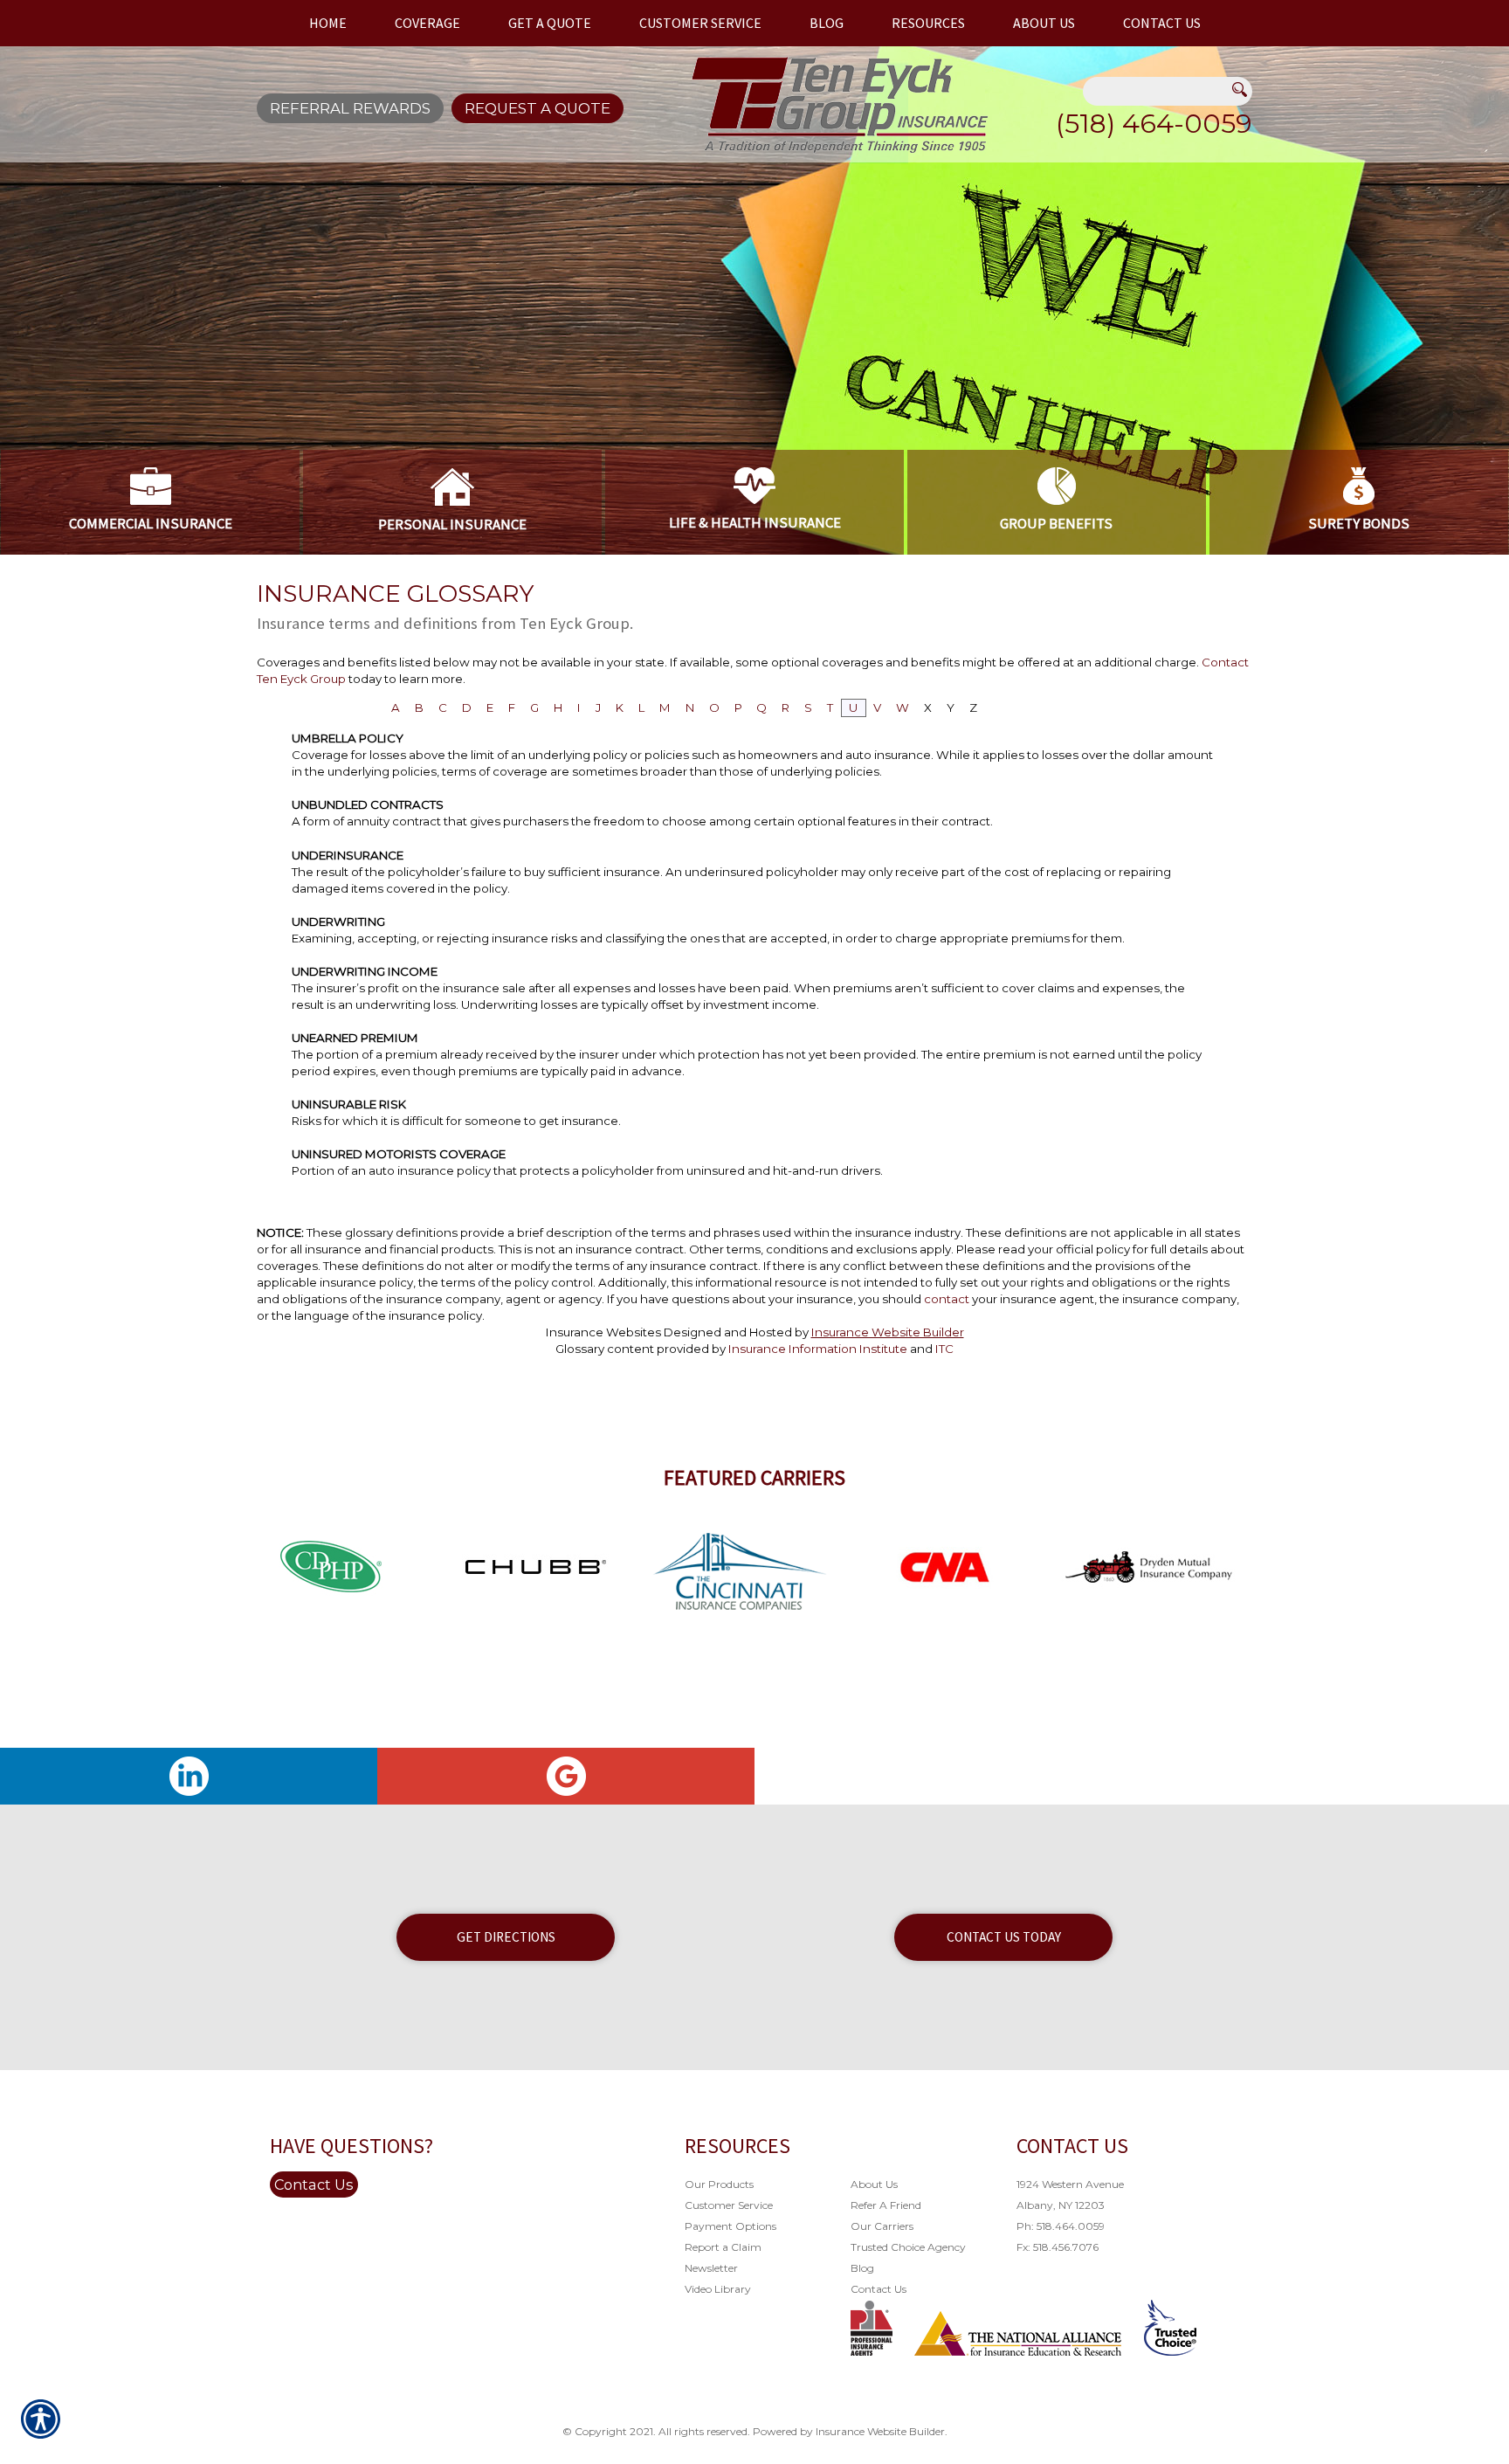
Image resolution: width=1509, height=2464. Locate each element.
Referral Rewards (350, 108)
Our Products (719, 2184)
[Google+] (566, 1776)
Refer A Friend (886, 2205)
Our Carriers (882, 2226)
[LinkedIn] (189, 1776)
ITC (944, 1349)
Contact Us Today (1004, 1937)
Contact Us (314, 2184)
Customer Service (729, 2205)
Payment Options (730, 2226)
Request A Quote (537, 108)
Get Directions (506, 1937)
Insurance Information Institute (818, 1349)
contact (947, 1299)
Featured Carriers (754, 1477)
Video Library (718, 2289)
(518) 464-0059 (1154, 124)
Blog (862, 2268)
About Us (874, 2184)
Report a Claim (723, 2247)
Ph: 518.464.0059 (1061, 2226)
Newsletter (711, 2268)
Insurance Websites (603, 1332)
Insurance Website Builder (888, 1332)
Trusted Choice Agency (908, 2247)
